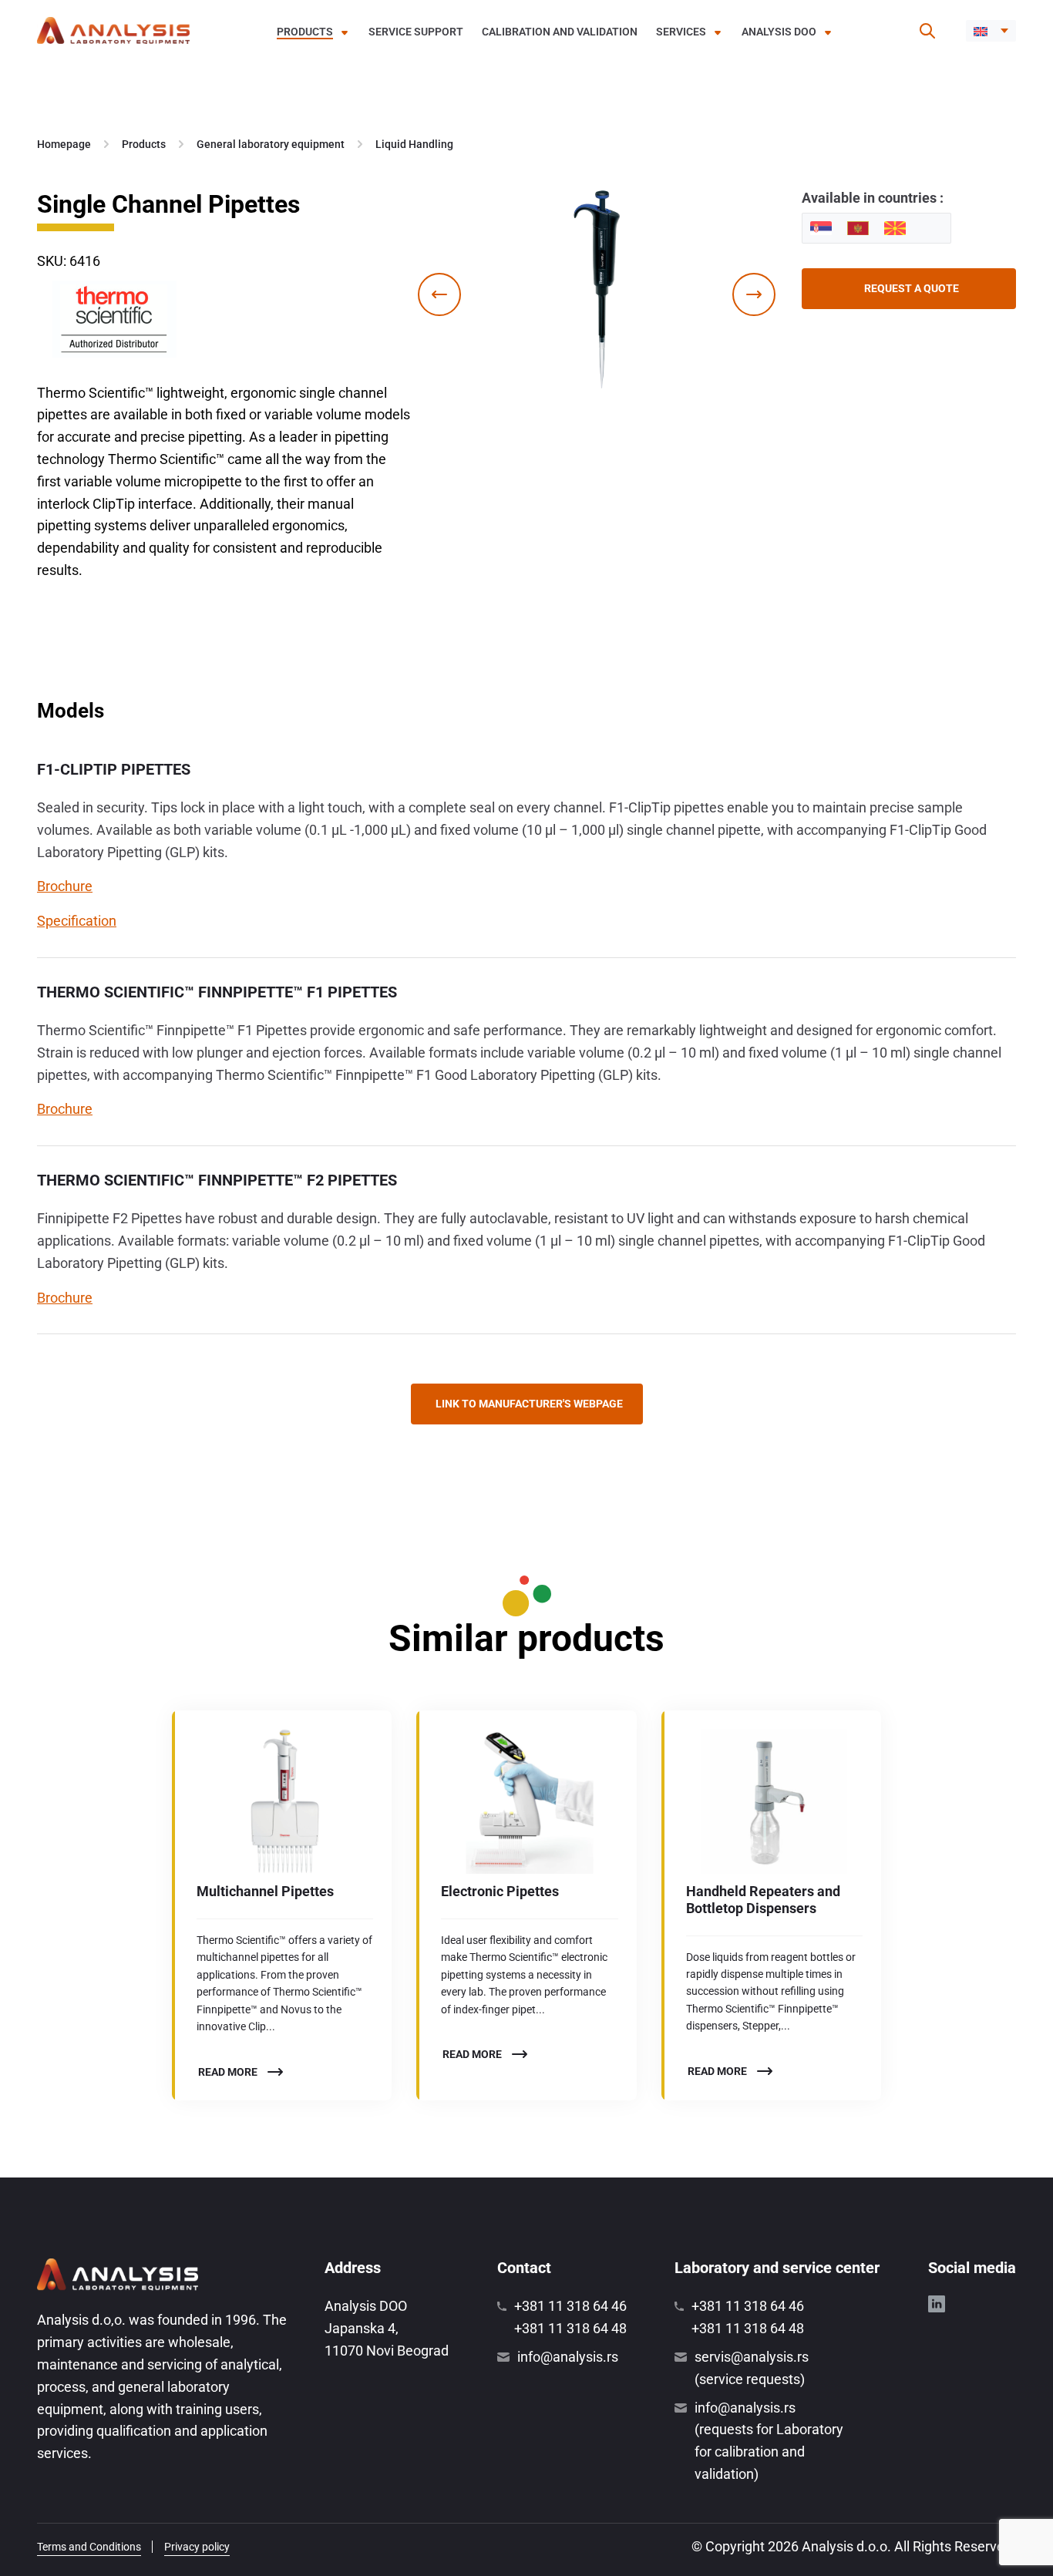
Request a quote (912, 288)
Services (681, 32)
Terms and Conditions (89, 2547)
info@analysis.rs (568, 2357)
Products (305, 32)
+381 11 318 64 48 (570, 2328)
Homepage (64, 144)
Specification (77, 921)
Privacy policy (197, 2547)
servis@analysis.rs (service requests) (752, 2368)
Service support (416, 32)
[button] (991, 31)
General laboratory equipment (271, 144)
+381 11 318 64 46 (570, 2306)
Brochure (65, 886)
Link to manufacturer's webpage (529, 1404)
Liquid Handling (414, 144)
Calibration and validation (560, 32)
